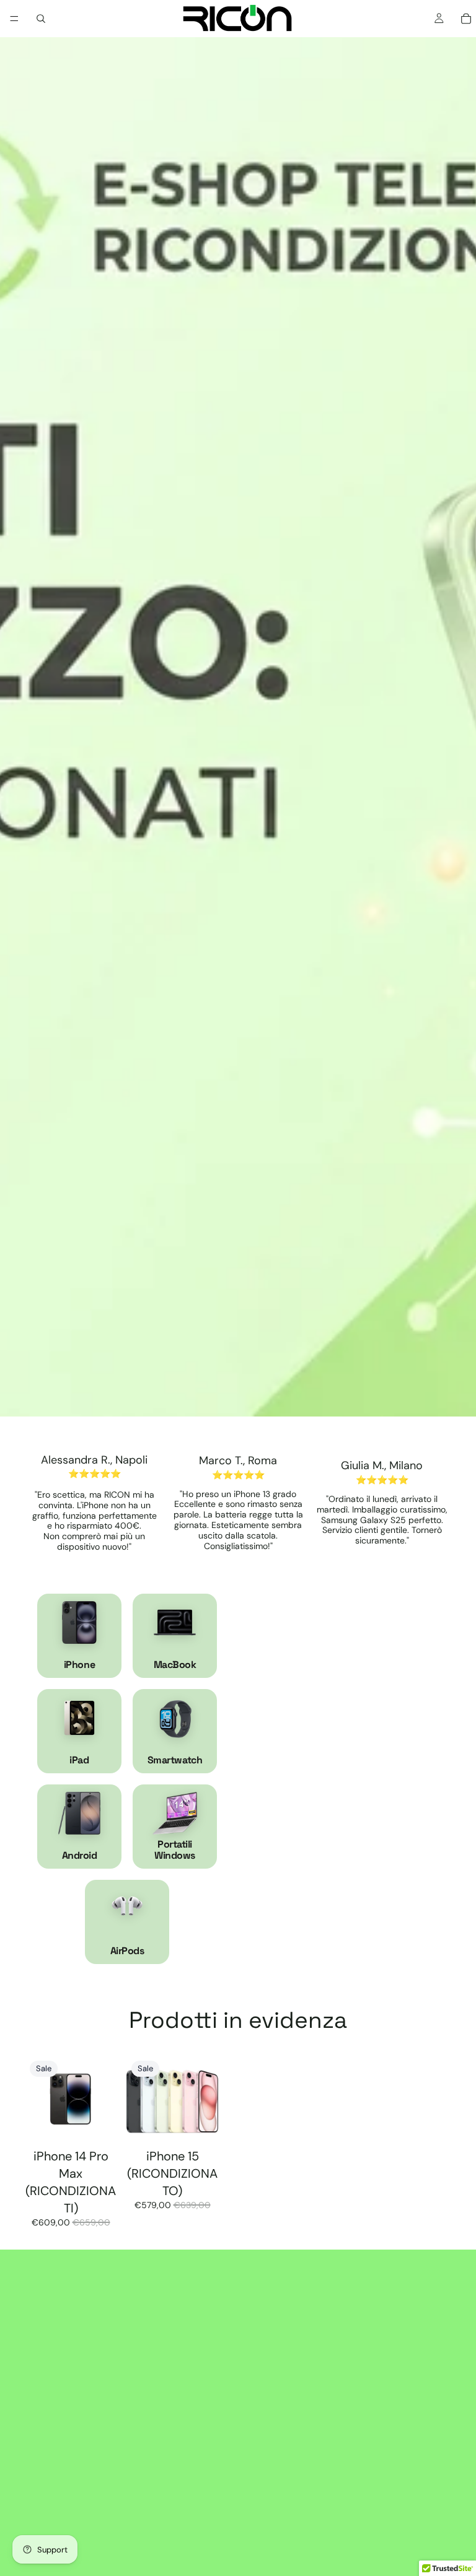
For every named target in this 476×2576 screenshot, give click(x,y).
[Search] (41, 19)
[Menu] (14, 19)
